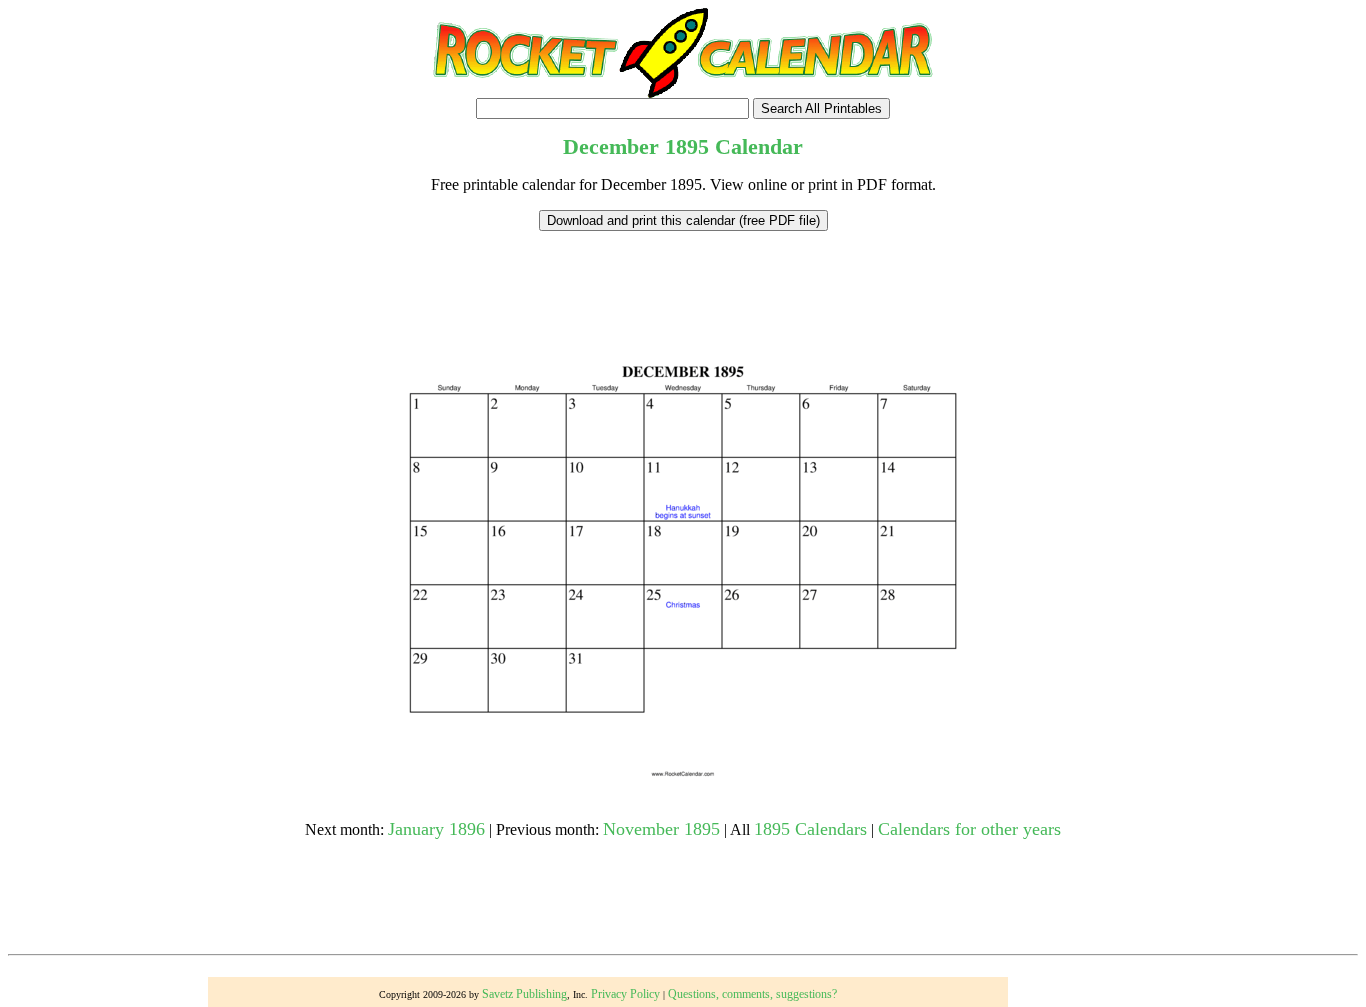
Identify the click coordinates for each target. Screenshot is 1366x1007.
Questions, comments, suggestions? (752, 994)
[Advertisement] (683, 276)
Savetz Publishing (524, 994)
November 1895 (661, 829)
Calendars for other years (969, 829)
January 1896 (436, 829)
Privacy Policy (625, 994)
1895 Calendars (810, 829)
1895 (687, 146)
